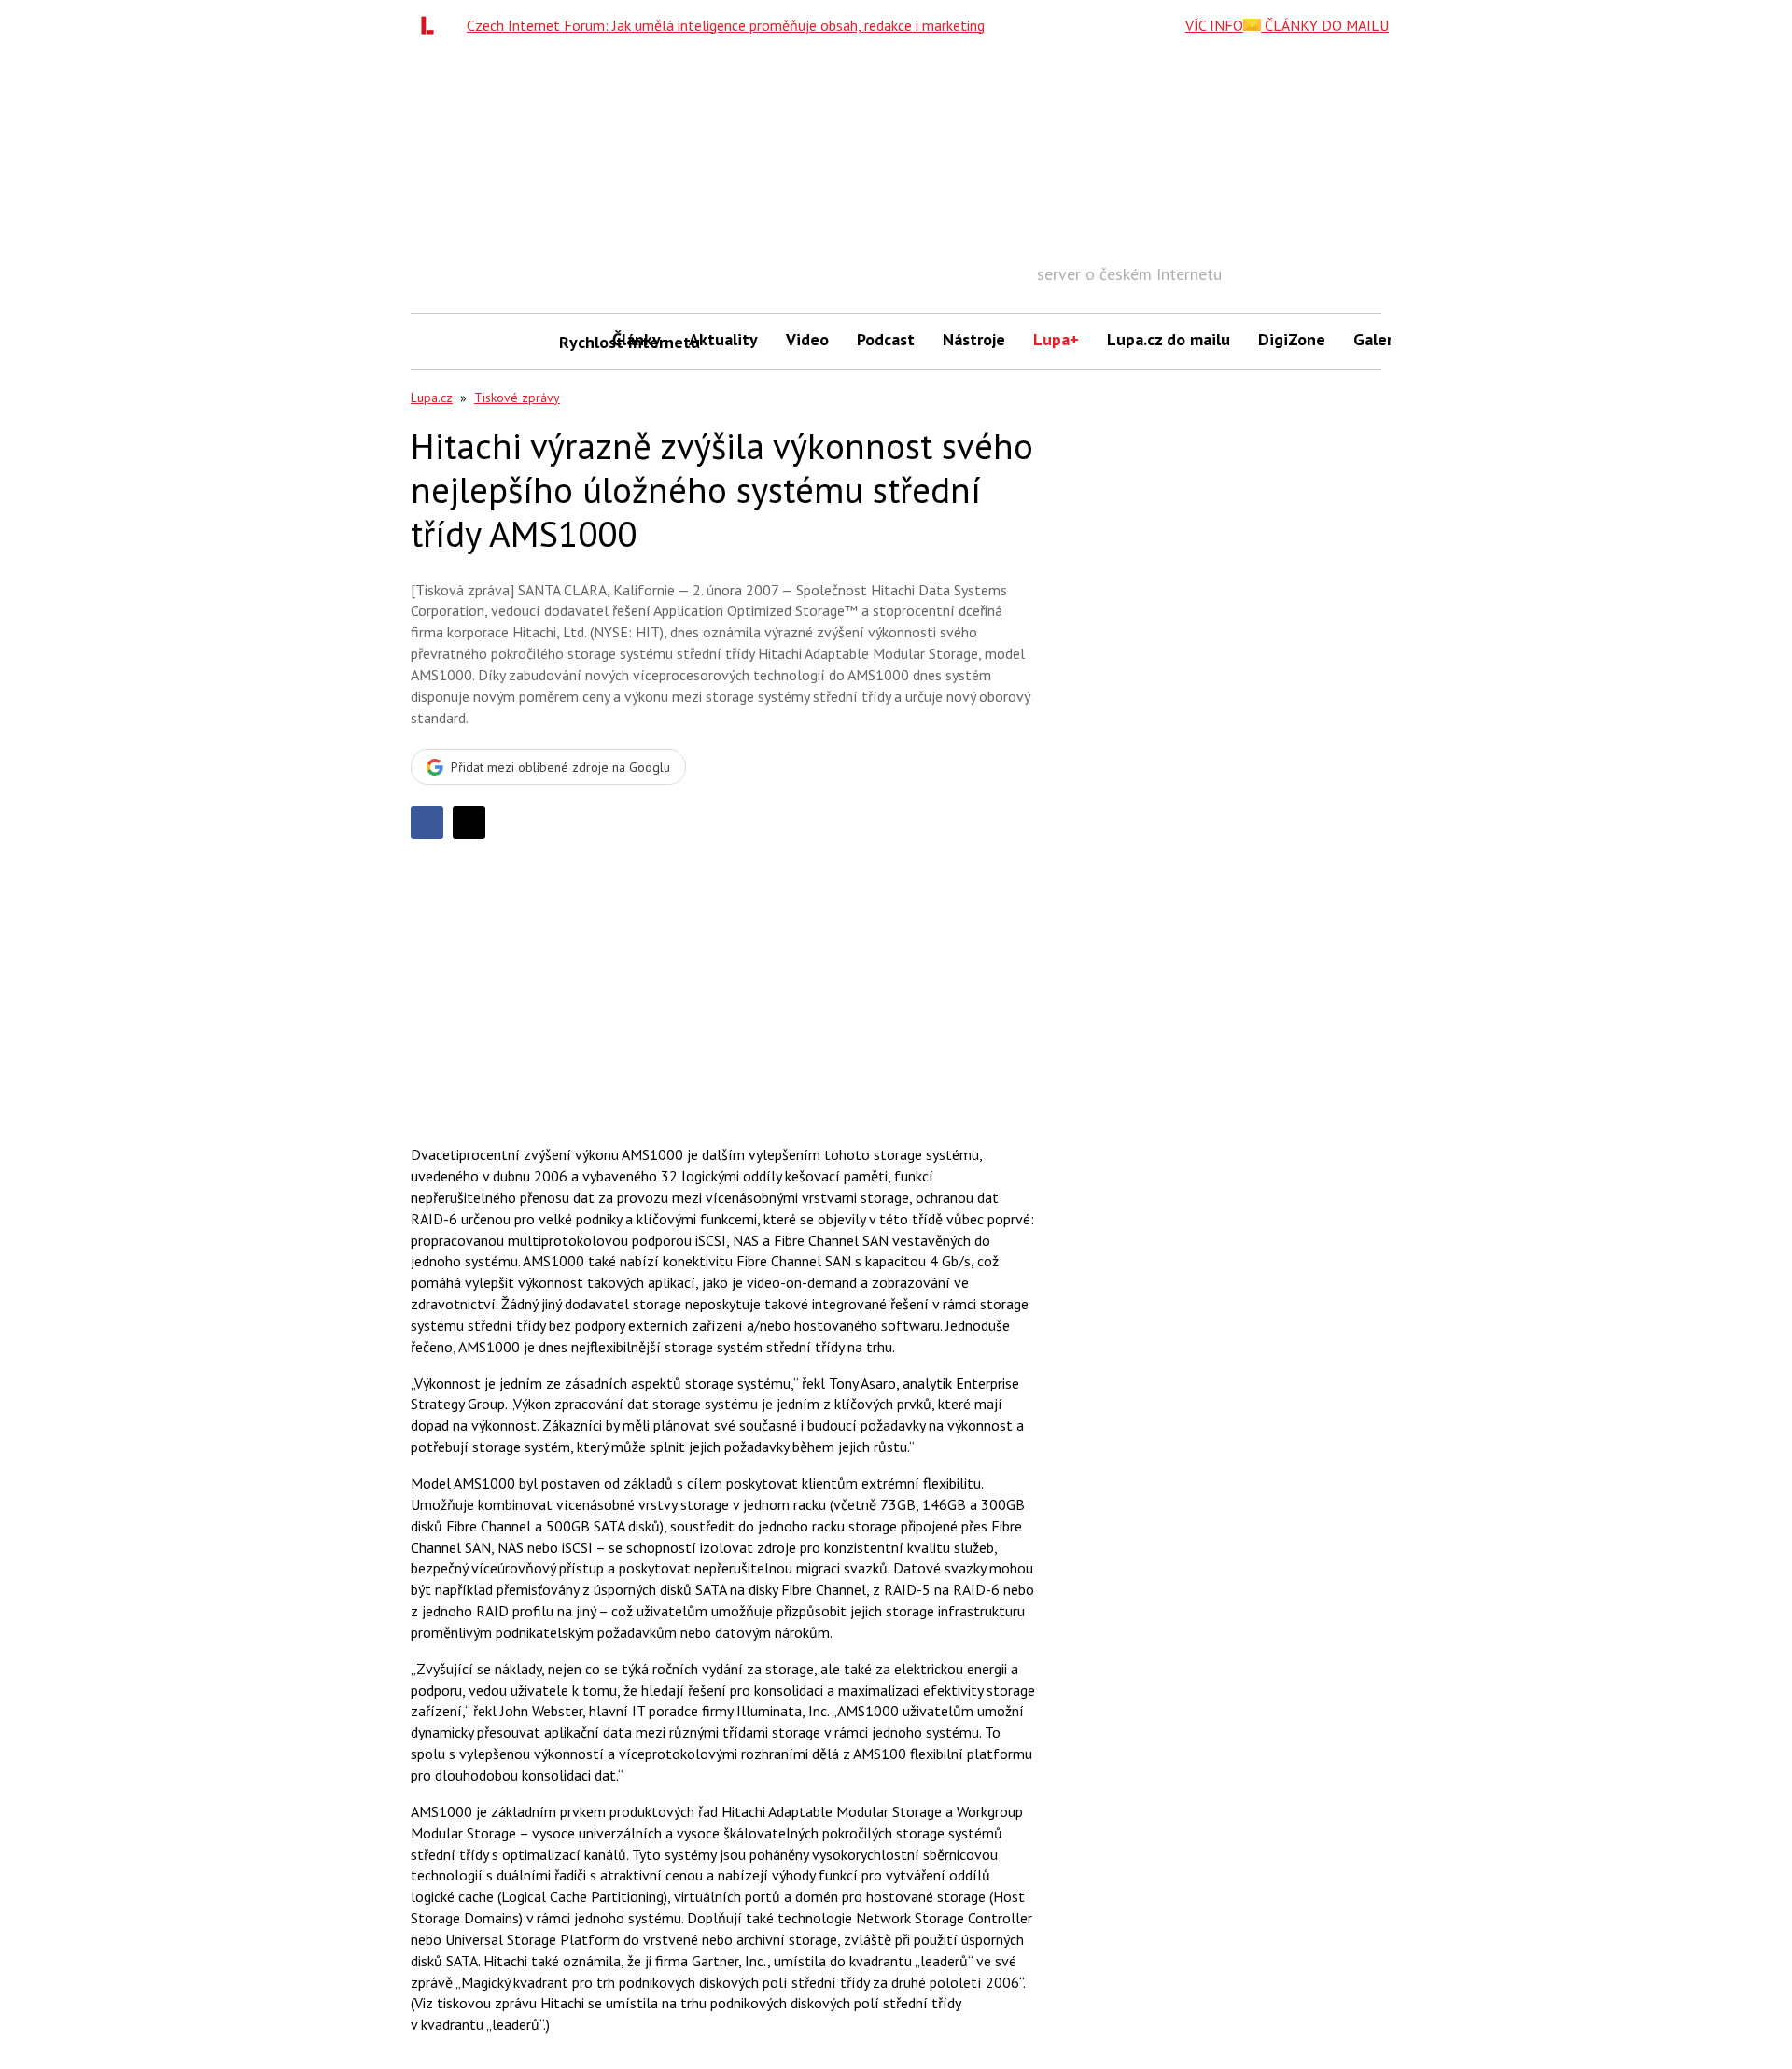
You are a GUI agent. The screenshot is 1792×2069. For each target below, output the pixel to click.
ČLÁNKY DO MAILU (1325, 25)
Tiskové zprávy (517, 398)
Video (807, 339)
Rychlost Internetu (579, 342)
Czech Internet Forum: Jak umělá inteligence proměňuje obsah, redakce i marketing (726, 25)
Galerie (1380, 339)
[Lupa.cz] (432, 25)
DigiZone (1292, 339)
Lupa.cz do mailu (1169, 339)
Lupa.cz (432, 398)
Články (637, 339)
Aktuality (723, 339)
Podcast (886, 339)
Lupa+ (1056, 339)
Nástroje (974, 339)
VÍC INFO (1214, 25)
